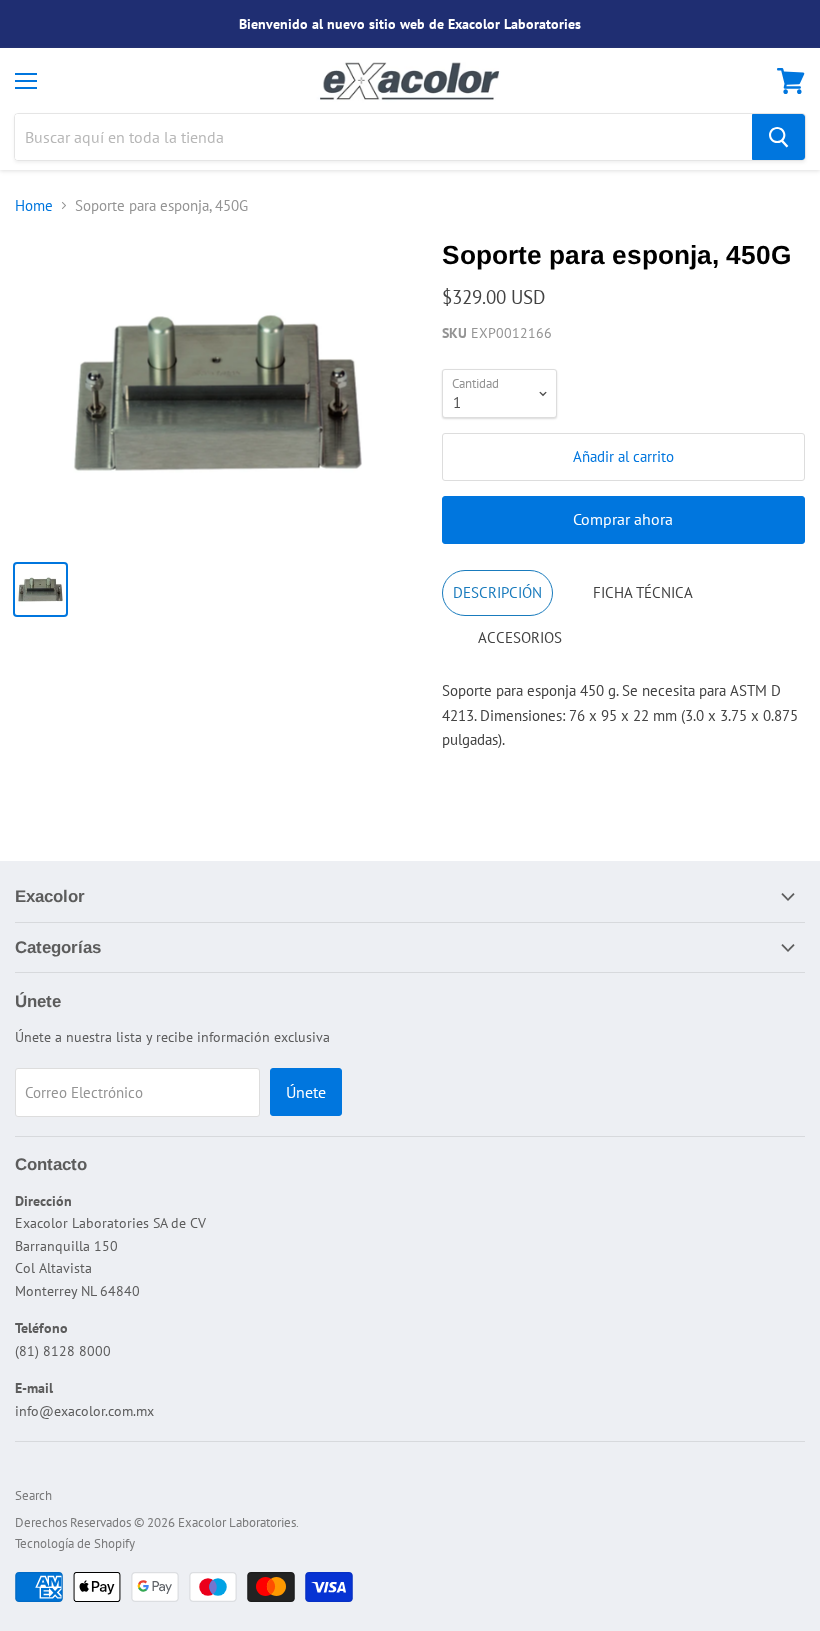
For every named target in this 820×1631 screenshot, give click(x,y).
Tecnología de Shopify (75, 1543)
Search (33, 1495)
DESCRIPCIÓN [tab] (497, 592)
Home (34, 205)
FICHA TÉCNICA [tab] (643, 592)
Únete (306, 1092)
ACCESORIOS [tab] (520, 637)
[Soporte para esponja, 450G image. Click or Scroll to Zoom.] (218, 392)
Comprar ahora (623, 519)
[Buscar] (778, 137)
